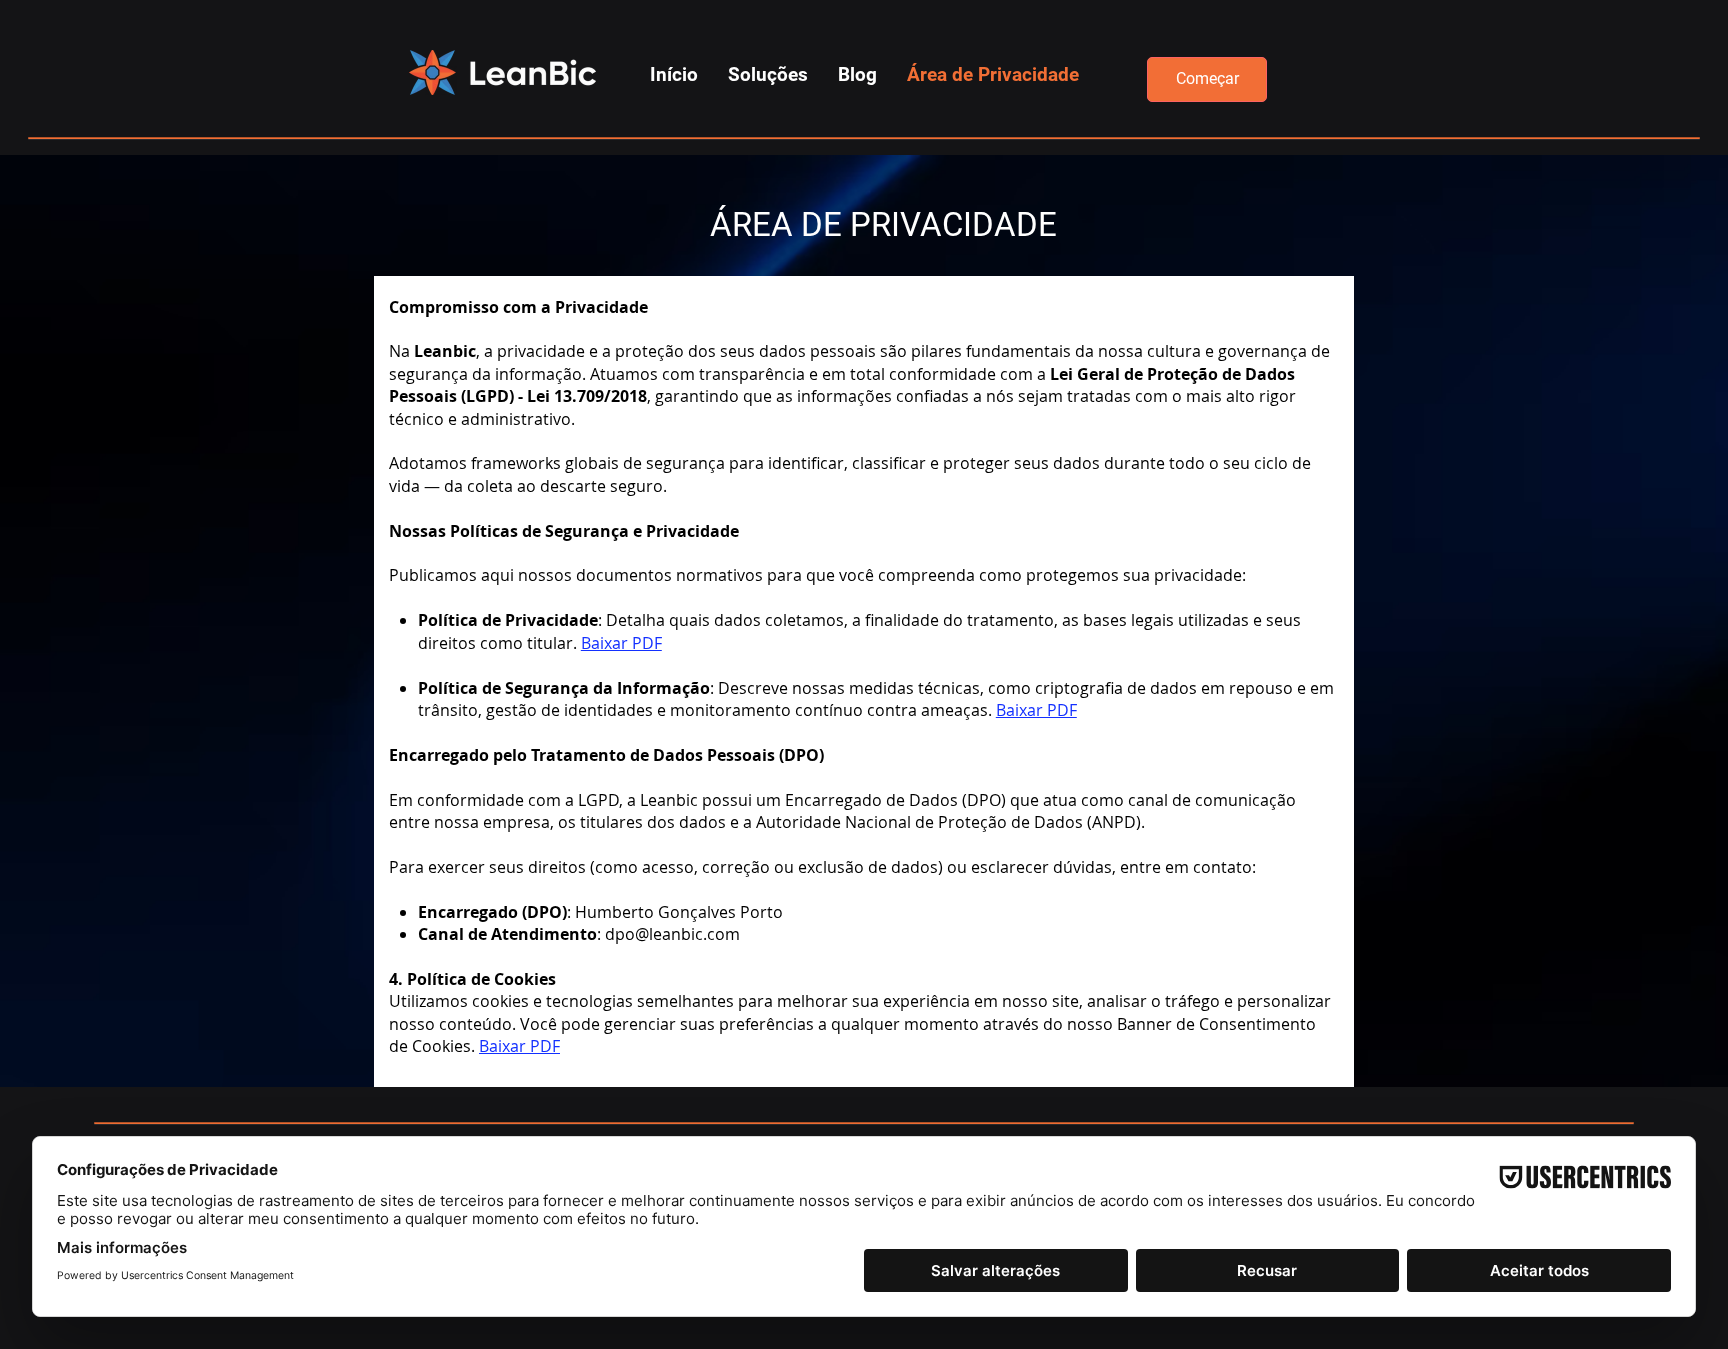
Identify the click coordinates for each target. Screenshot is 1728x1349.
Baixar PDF (621, 643)
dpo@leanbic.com (672, 934)
